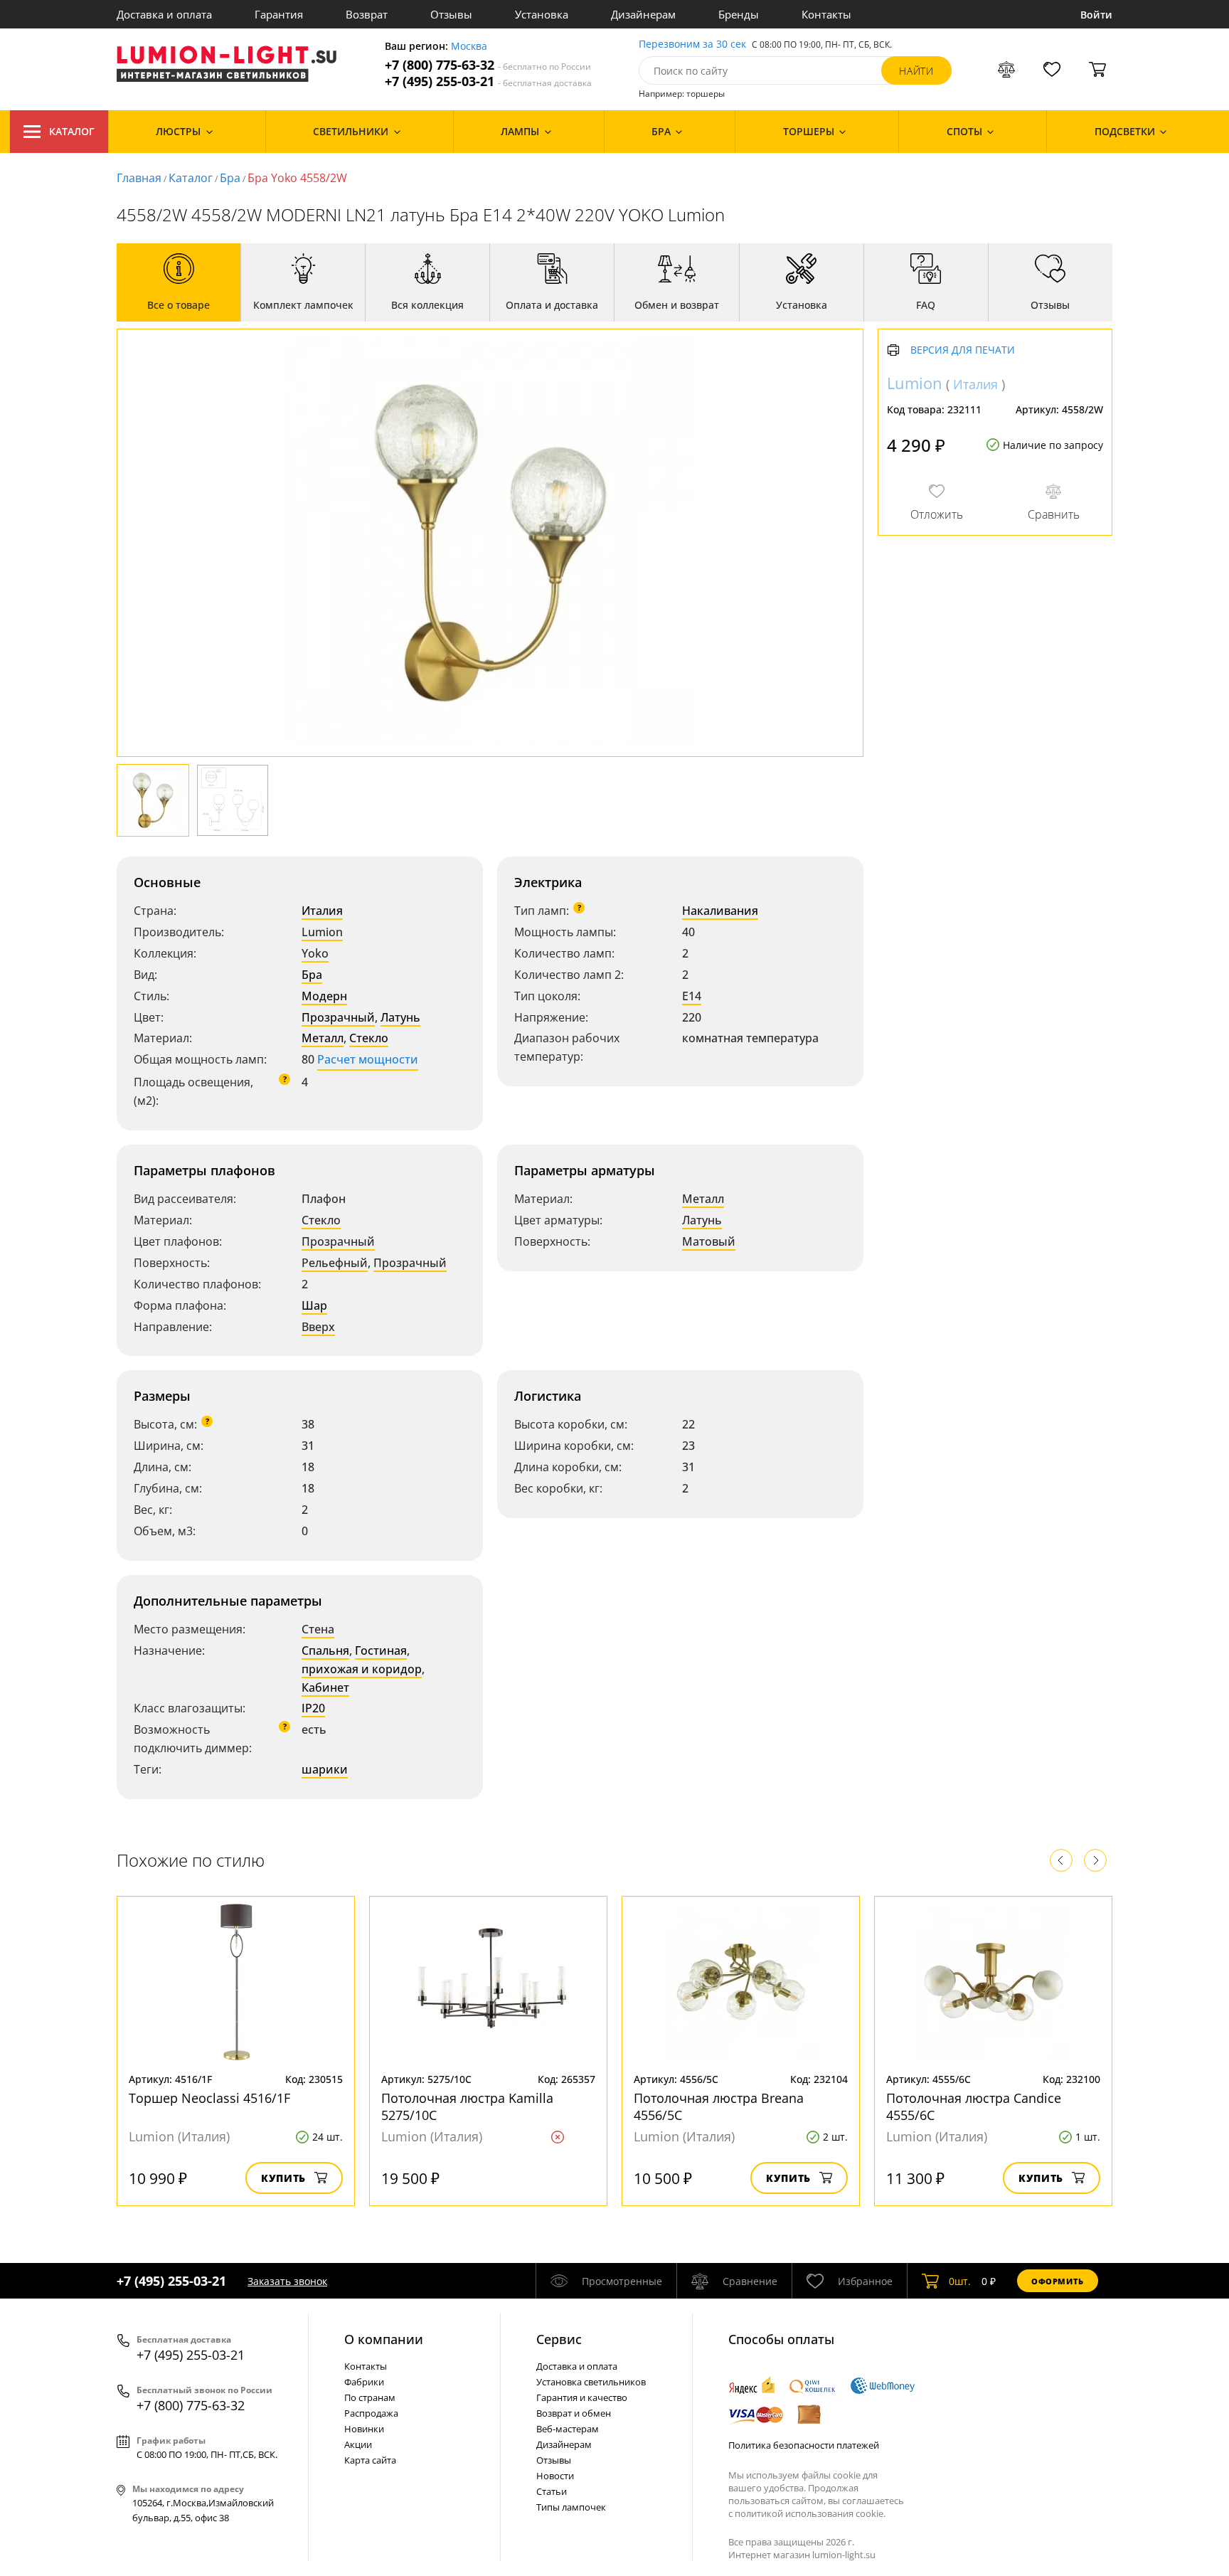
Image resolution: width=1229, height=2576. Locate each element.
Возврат (367, 14)
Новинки (364, 2429)
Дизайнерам (643, 14)
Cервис (559, 2339)
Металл (323, 1038)
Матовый (709, 1241)
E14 (692, 996)
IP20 (313, 1708)
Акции (358, 2444)
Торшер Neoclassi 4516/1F (209, 2098)
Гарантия (279, 14)
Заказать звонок (287, 2281)
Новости (555, 2476)
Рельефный (335, 1263)
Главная (139, 178)
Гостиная (381, 1650)
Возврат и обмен (574, 2413)
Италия (322, 911)
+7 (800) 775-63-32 (488, 65)
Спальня (325, 1650)
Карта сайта (370, 2460)
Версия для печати (963, 350)
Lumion (322, 932)
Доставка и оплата (164, 14)
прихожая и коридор (362, 1669)
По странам (370, 2397)
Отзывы (451, 14)
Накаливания (720, 911)
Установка (542, 14)
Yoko (315, 953)
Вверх (318, 1327)
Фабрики (364, 2382)
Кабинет (325, 1687)
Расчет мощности (368, 1059)
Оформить (1058, 2281)
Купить (283, 2178)
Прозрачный (338, 1017)
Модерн (324, 996)
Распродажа (371, 2413)
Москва (469, 47)
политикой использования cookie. (810, 2513)
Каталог (72, 131)
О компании (384, 2339)
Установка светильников (591, 2382)
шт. (960, 2281)
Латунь (400, 1017)
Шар (314, 1305)
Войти (1096, 15)
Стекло (369, 1038)
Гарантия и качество (582, 2397)
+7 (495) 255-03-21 (488, 81)
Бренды (739, 14)
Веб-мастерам (568, 2429)
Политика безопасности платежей (804, 2445)
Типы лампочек (571, 2507)
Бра (230, 178)
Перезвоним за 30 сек (692, 44)
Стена (318, 1629)
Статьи (552, 2491)
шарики (325, 1769)
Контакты (826, 14)
